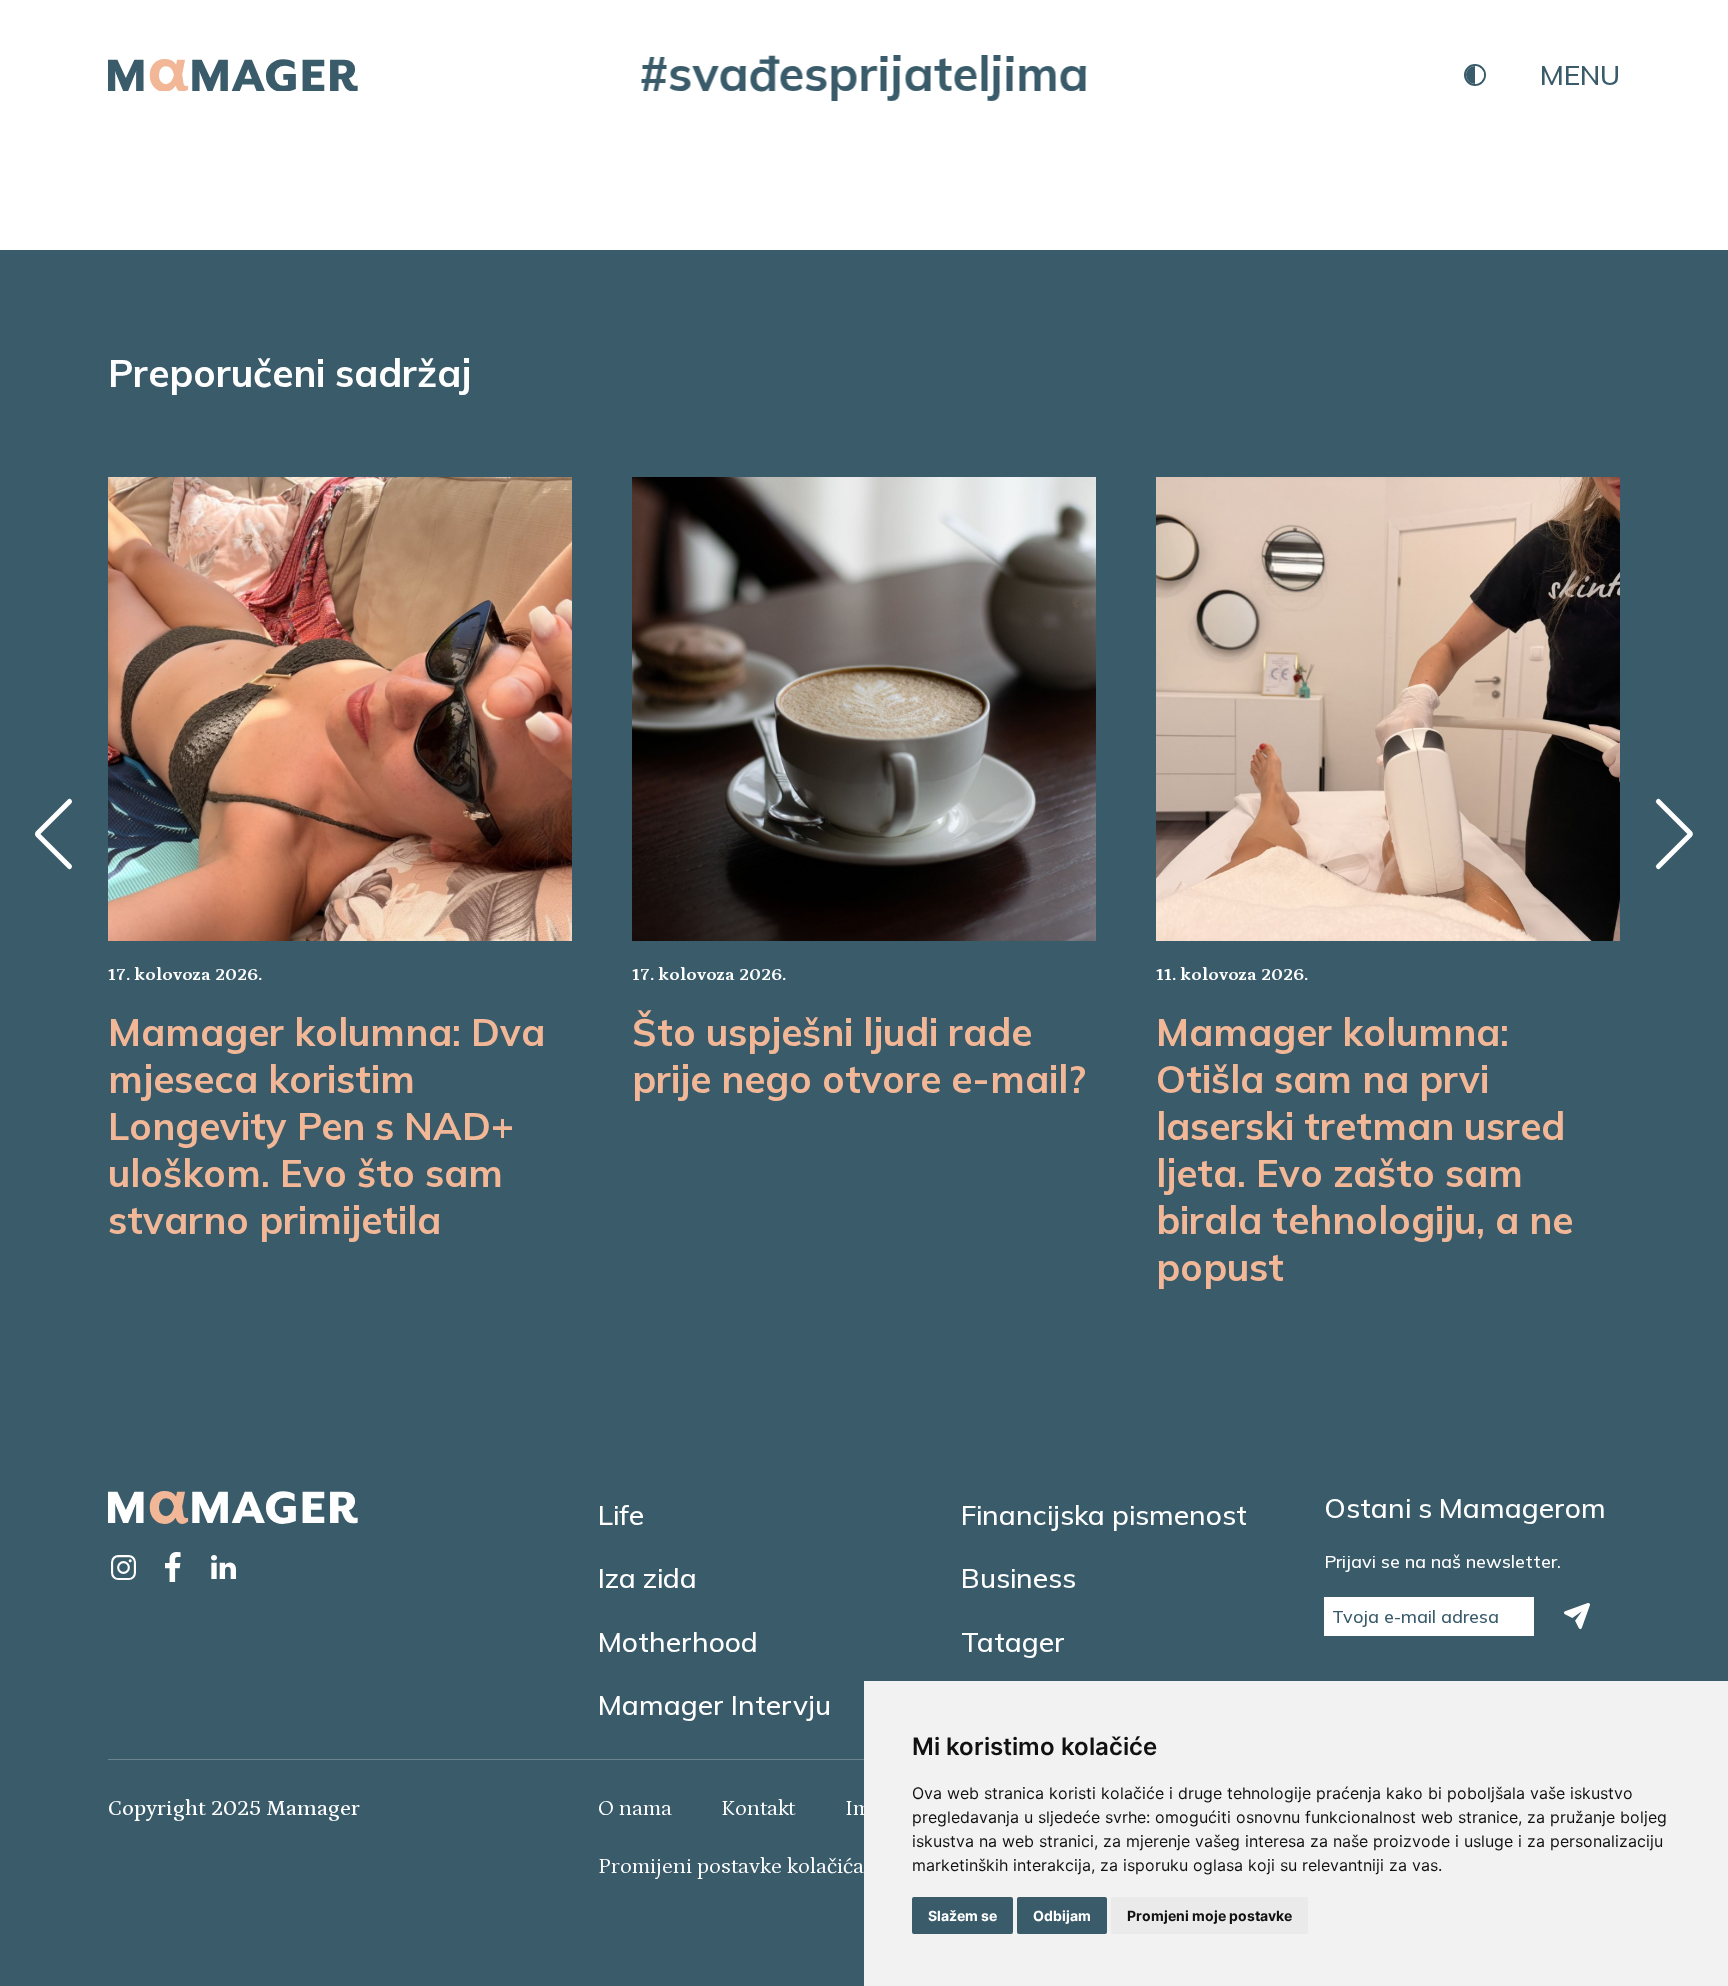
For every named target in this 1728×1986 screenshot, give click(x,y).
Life (621, 1514)
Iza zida (647, 1577)
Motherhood (678, 1641)
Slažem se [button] (962, 1915)
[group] (340, 860)
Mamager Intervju (714, 1704)
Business (1018, 1577)
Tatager (1013, 1641)
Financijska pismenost (1104, 1514)
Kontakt (758, 1808)
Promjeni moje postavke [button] (1209, 1915)
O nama (635, 1808)
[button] (54, 834)
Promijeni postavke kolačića (731, 1866)
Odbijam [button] (1062, 1915)
